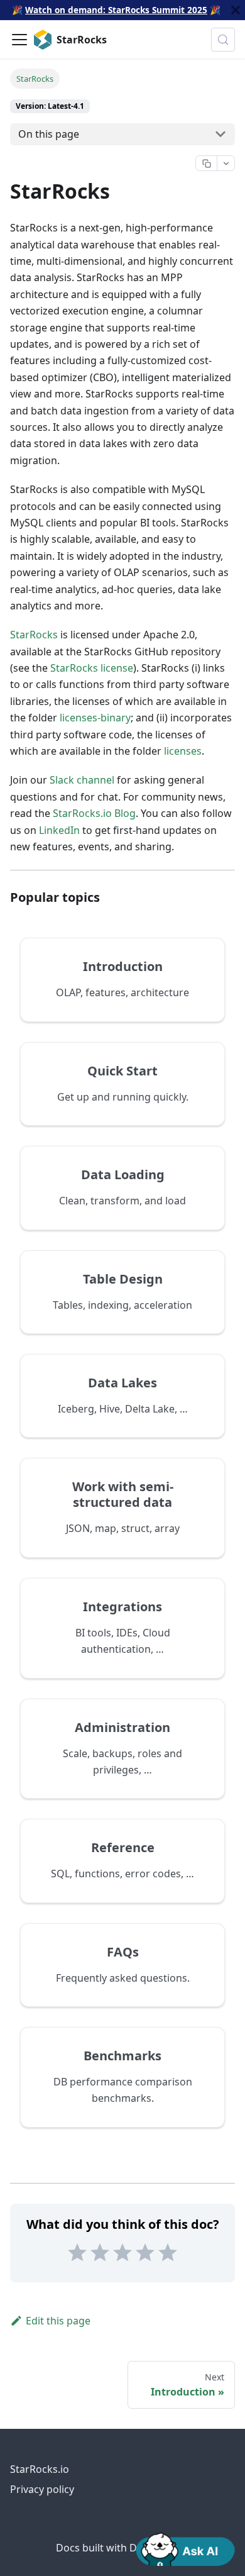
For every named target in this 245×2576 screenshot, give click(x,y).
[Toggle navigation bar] (19, 40)
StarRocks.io (40, 2469)
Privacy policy (42, 2489)
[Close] (236, 10)
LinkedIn (59, 830)
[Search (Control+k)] (223, 40)
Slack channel (82, 780)
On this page (49, 134)
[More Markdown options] (226, 164)
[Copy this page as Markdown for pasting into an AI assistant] (206, 164)
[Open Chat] (185, 2548)
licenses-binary (95, 718)
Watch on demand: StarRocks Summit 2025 (116, 10)
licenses (183, 751)
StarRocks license (92, 668)
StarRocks (34, 635)
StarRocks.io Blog (94, 813)
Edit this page (58, 2321)
